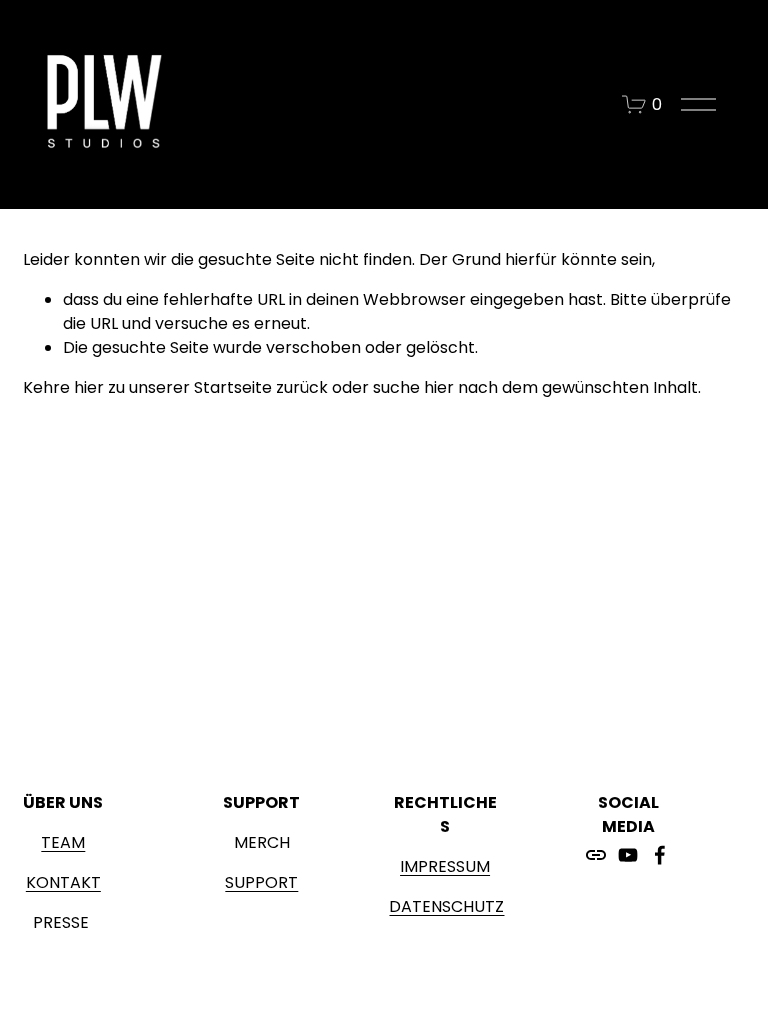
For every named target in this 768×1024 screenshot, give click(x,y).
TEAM (63, 842)
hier (89, 387)
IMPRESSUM (445, 866)
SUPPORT (261, 882)
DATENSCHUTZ (446, 906)
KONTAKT (63, 882)
